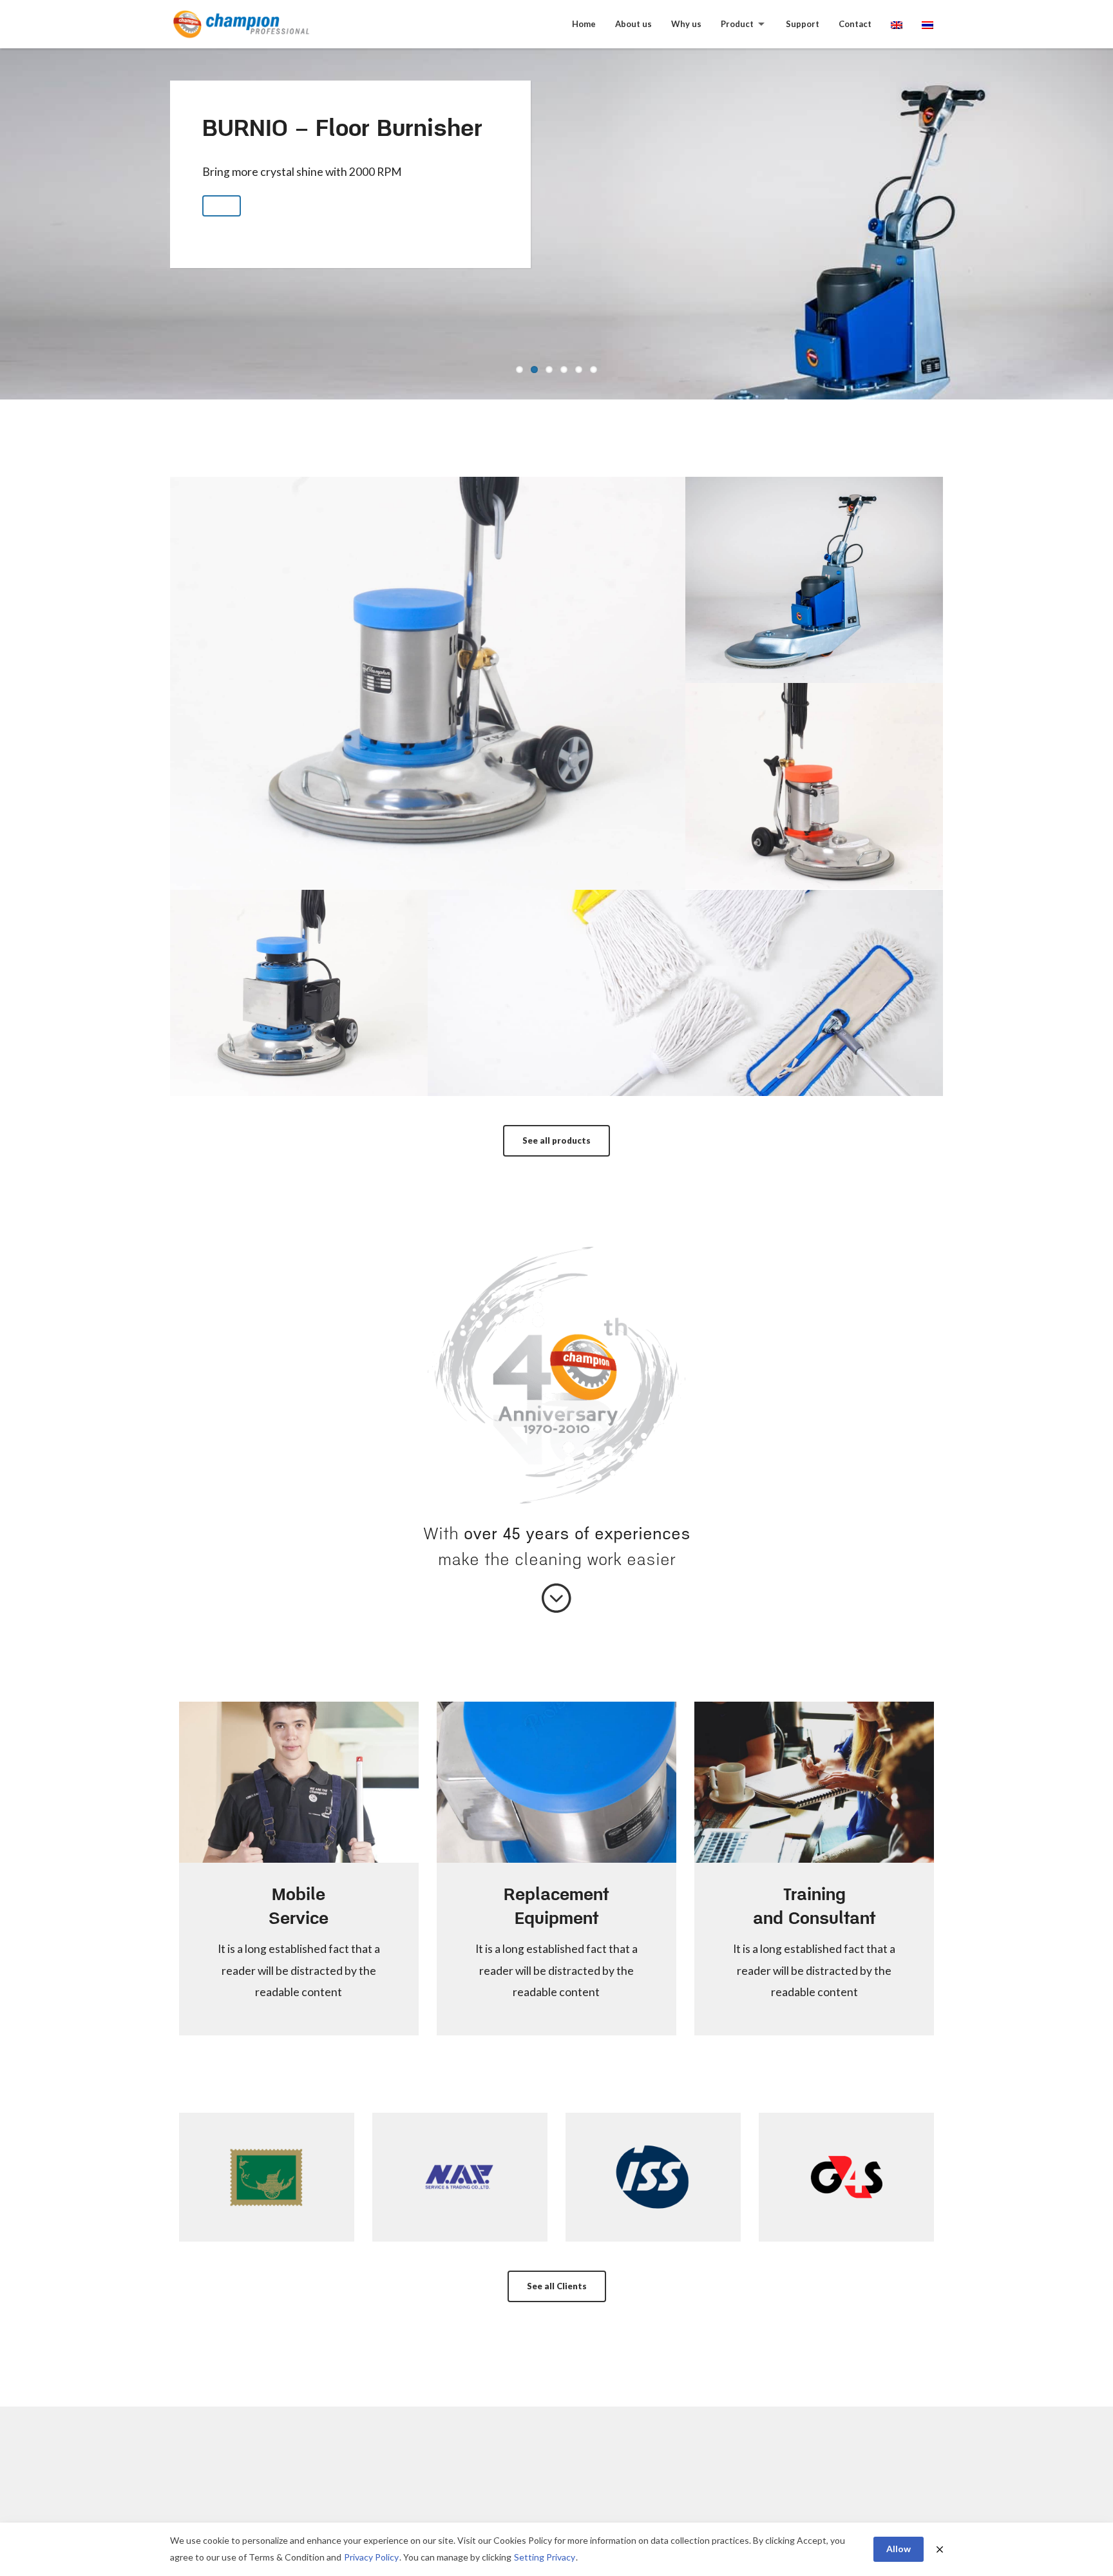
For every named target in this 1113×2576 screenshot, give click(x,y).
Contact (855, 24)
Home (584, 24)
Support (803, 24)
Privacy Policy (371, 2557)
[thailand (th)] (927, 24)
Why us (686, 24)
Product (737, 24)
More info (428, 720)
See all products (556, 1140)
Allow (899, 2549)
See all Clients (557, 2286)
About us (633, 24)
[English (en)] (897, 24)
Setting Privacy (545, 2557)
